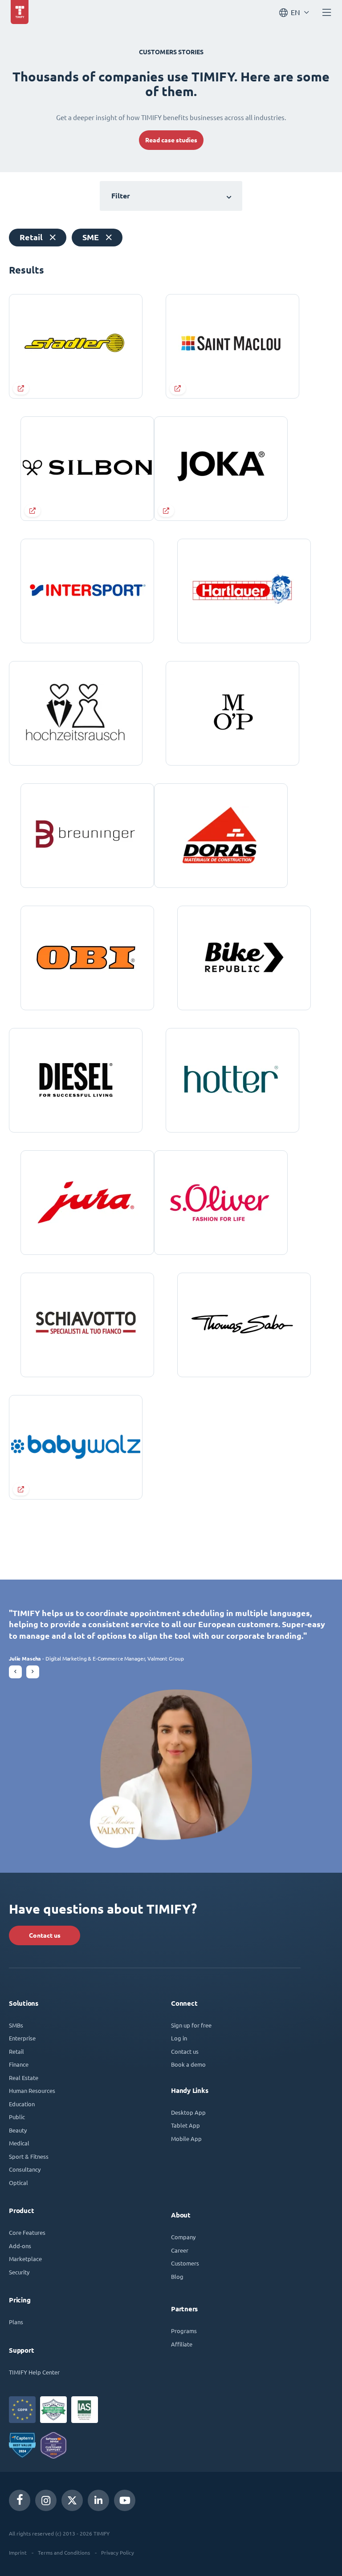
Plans (16, 2322)
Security (19, 2272)
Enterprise (22, 2038)
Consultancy (25, 2169)
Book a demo (188, 2064)
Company (183, 2237)
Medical (19, 2143)
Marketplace (25, 2259)
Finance (19, 2064)
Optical (18, 2183)
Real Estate (24, 2078)
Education (22, 2104)
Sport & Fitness (29, 2156)
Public (17, 2117)
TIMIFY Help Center (34, 2372)
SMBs (16, 2025)
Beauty (18, 2130)
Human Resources (32, 2090)
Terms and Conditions (64, 2552)
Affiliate (182, 2344)
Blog (177, 2276)
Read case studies (171, 140)
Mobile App (186, 2139)
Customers (185, 2263)
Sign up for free (191, 2025)
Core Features (27, 2232)
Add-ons (20, 2246)
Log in (179, 2038)
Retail (16, 2051)
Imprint (18, 2552)
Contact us (45, 1935)
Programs (184, 2331)
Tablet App (185, 2125)
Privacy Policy (118, 2552)
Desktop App (188, 2112)
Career (180, 2250)
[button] (15, 1672)
